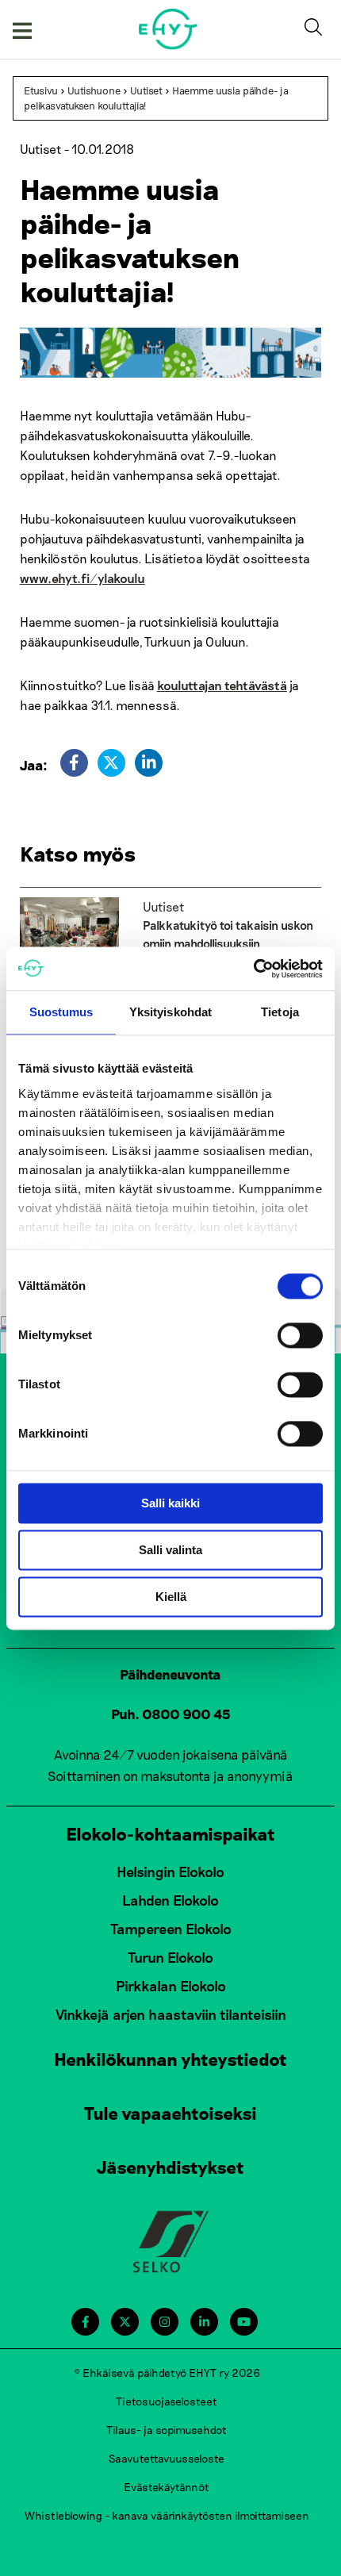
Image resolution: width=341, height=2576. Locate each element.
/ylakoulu (117, 578)
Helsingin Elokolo (170, 1872)
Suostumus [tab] (61, 1012)
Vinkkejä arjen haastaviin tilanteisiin (171, 2014)
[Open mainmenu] (22, 29)
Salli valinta (170, 1550)
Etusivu (41, 90)
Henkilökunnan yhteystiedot (170, 2059)
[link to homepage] (169, 29)
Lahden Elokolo (170, 1900)
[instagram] (165, 2322)
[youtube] (244, 2322)
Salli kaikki (170, 1503)
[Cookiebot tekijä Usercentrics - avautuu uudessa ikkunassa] (253, 969)
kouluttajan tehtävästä (222, 685)
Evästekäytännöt (167, 2487)
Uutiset (146, 90)
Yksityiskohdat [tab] (170, 1012)
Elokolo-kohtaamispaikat (170, 1833)
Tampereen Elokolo (171, 1929)
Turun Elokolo (170, 1957)
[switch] (300, 1335)
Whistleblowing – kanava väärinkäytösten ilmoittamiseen (167, 2515)
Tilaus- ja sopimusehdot (167, 2430)
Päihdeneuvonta (170, 1674)
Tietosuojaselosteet (167, 2401)
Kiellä (171, 1597)
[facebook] (74, 763)
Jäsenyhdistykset (170, 2167)
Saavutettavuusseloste (167, 2458)
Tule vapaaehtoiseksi (170, 2113)
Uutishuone (94, 90)
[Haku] (316, 29)
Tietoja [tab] (280, 1012)
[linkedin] (149, 763)
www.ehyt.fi (55, 578)
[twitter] (111, 763)
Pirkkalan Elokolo (171, 1986)
